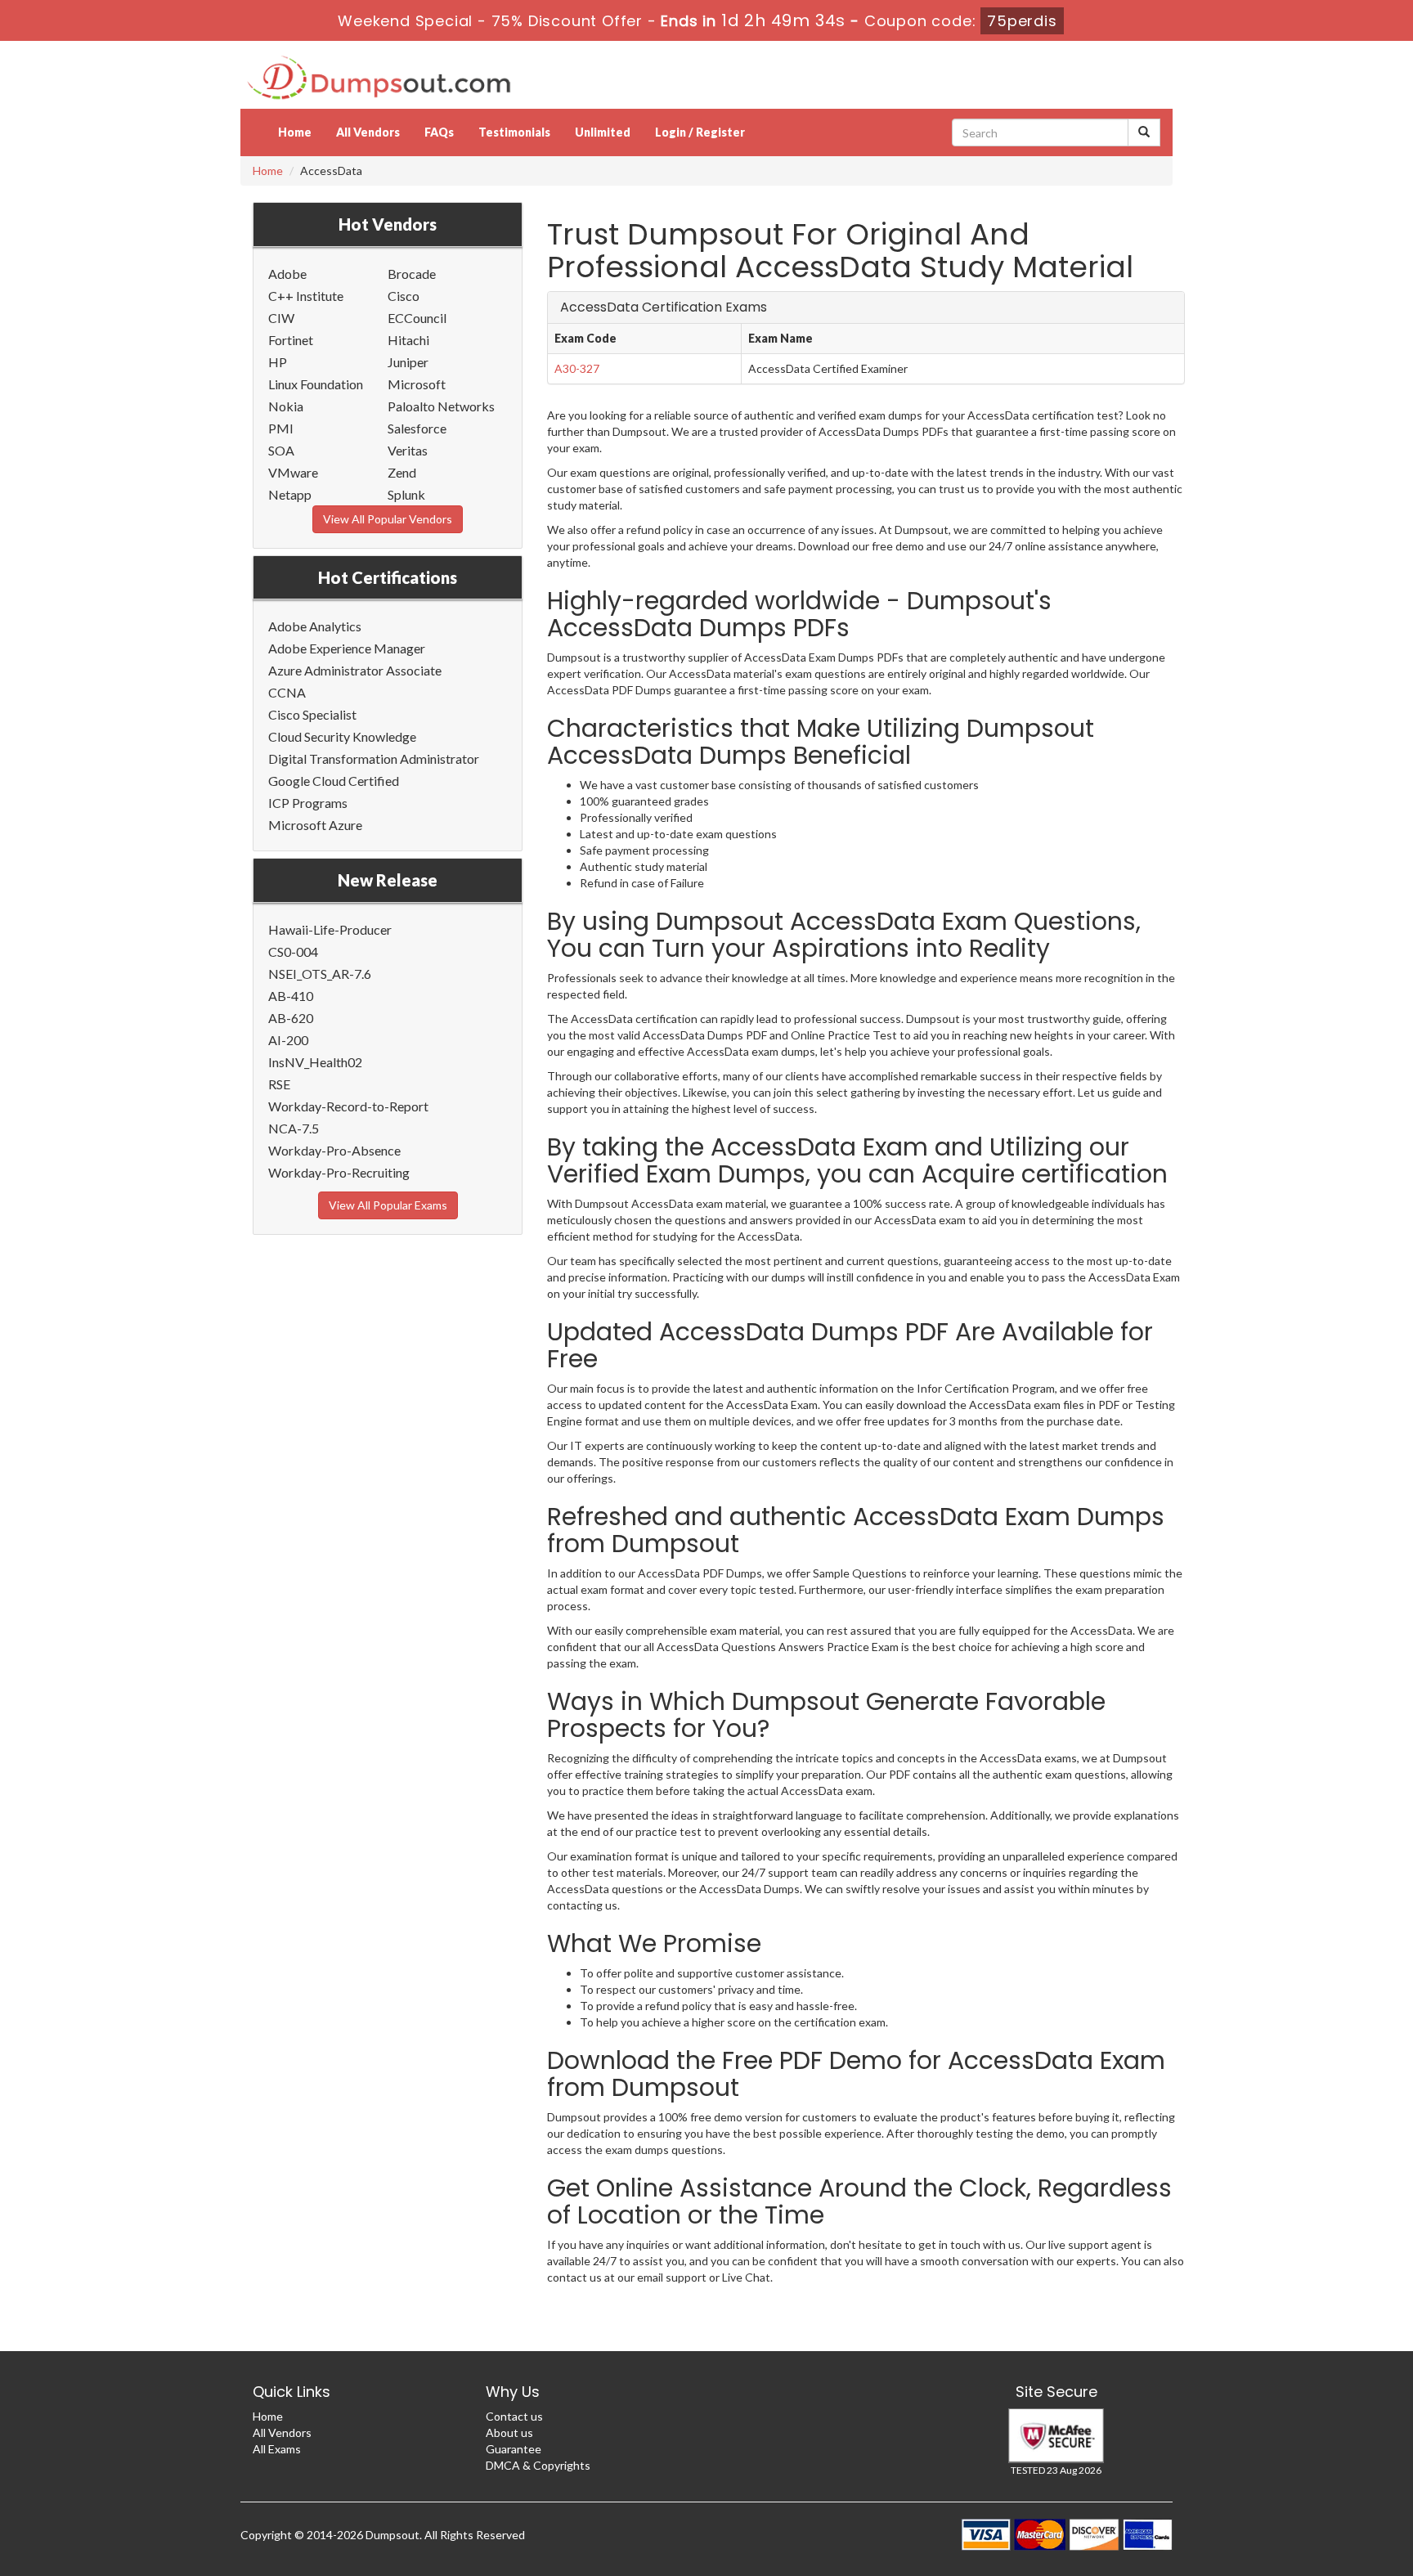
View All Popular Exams (388, 1205)
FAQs (439, 132)
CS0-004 (293, 951)
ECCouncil (417, 318)
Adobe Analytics (315, 626)
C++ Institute (306, 296)
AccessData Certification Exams (664, 307)
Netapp (290, 494)
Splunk (406, 494)
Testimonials (514, 132)
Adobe (287, 274)
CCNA (287, 692)
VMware (293, 472)
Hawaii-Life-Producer (330, 929)
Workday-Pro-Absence (334, 1150)
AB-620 (291, 1018)
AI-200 (288, 1040)
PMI (281, 428)
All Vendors (368, 132)
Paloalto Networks (441, 406)
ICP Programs (308, 803)
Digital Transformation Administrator (374, 758)
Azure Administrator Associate (355, 670)
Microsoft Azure (315, 825)
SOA (281, 450)
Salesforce (417, 428)
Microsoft (417, 384)
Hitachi (408, 340)
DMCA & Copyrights (538, 2465)
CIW (281, 318)
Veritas (408, 450)
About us (509, 2432)
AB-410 (291, 996)
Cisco (404, 296)
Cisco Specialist (312, 714)
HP (278, 362)
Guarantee (514, 2449)
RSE (279, 1084)
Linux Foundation (316, 384)
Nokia (286, 406)
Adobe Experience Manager (347, 648)
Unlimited (603, 132)
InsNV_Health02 (315, 1062)
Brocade (412, 274)
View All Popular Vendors (388, 519)
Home (295, 132)
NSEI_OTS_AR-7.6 (320, 974)
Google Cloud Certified (334, 781)
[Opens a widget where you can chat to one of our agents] (1301, 2482)
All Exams (277, 2449)
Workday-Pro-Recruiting (339, 1172)
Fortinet (291, 340)
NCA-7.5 (294, 1128)
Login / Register (700, 132)
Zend (402, 472)
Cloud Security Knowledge (342, 736)
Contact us (514, 2416)
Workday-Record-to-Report (348, 1106)
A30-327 (577, 368)
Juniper (408, 362)
